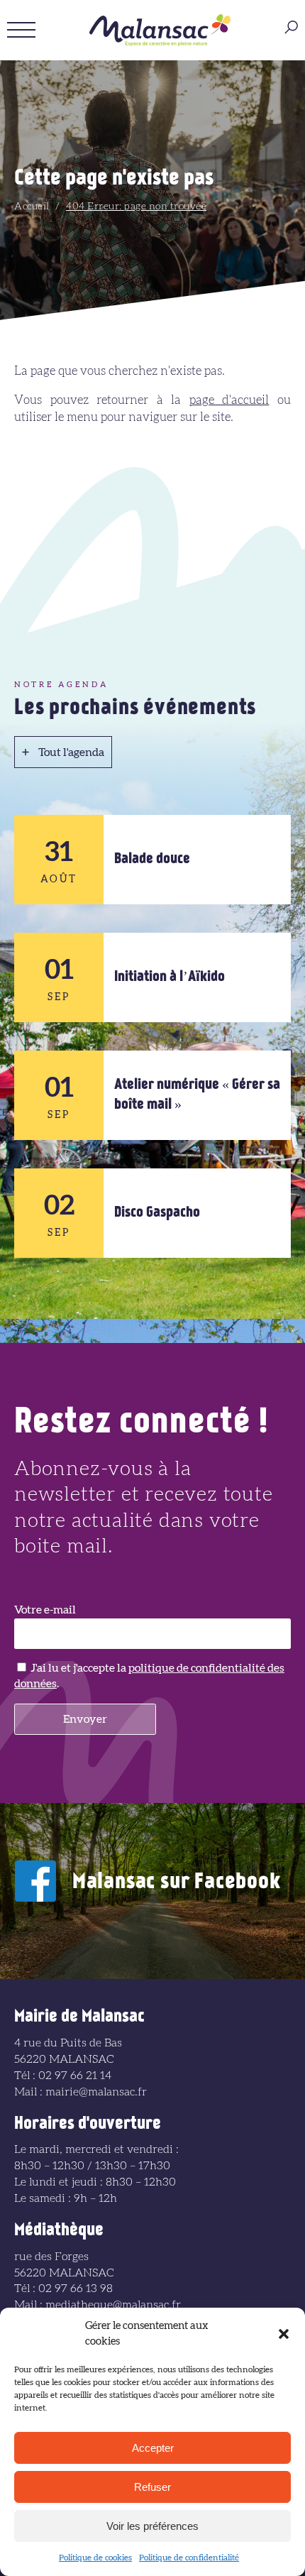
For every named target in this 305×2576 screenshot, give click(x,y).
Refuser (152, 2487)
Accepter (153, 2448)
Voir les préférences (152, 2526)
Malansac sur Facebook (177, 1883)
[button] (284, 2334)
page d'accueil (229, 400)
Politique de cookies (95, 2558)
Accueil (32, 207)
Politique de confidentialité (189, 2558)
